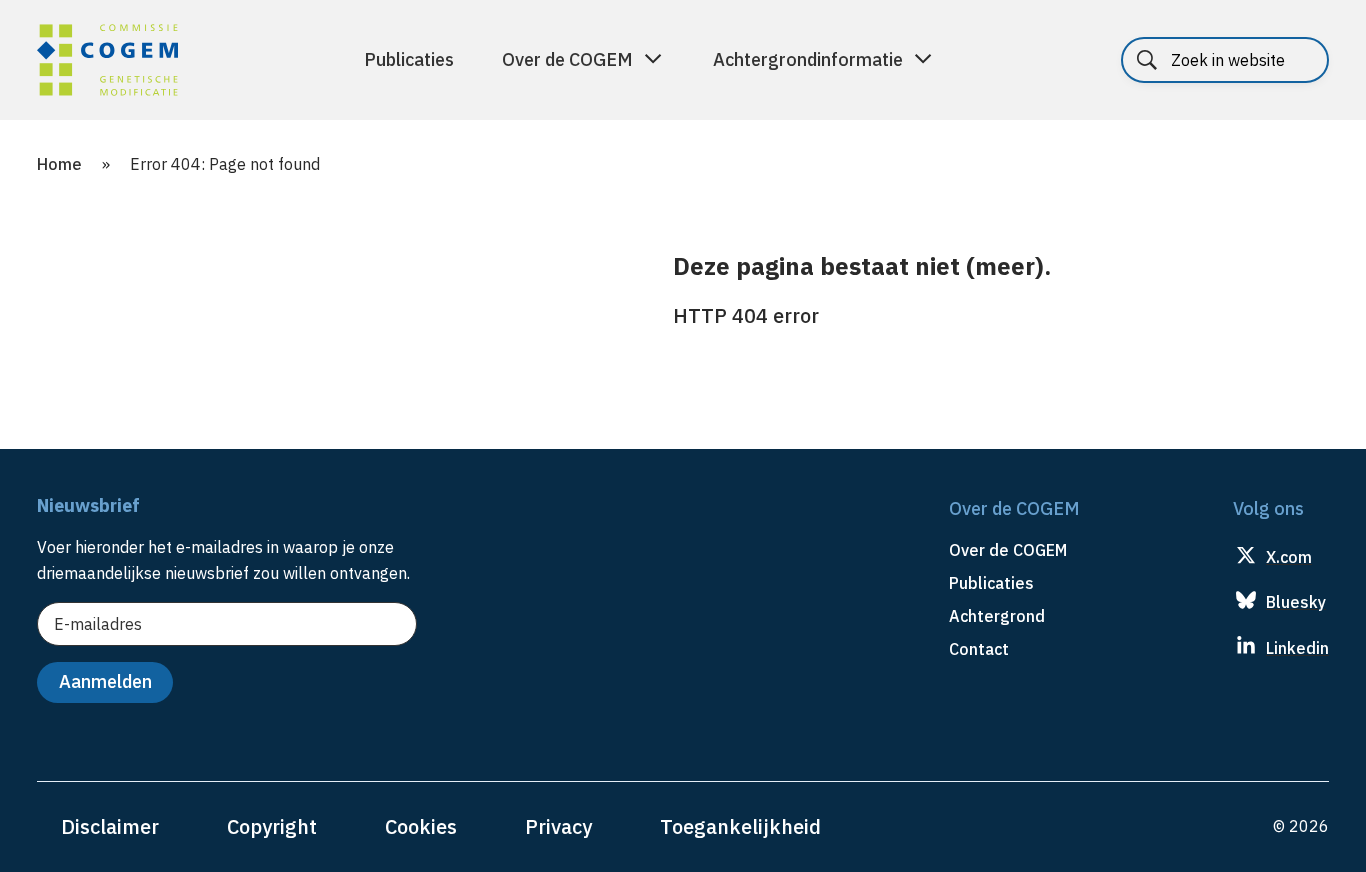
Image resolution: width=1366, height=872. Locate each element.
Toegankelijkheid (740, 826)
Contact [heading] (979, 649)
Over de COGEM (567, 59)
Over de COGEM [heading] (1008, 550)
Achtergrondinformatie (808, 59)
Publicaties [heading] (991, 583)
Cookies (421, 826)
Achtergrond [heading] (997, 616)
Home (59, 164)
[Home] (107, 63)
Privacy (558, 826)
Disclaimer (110, 826)
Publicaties (409, 59)
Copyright (272, 826)
